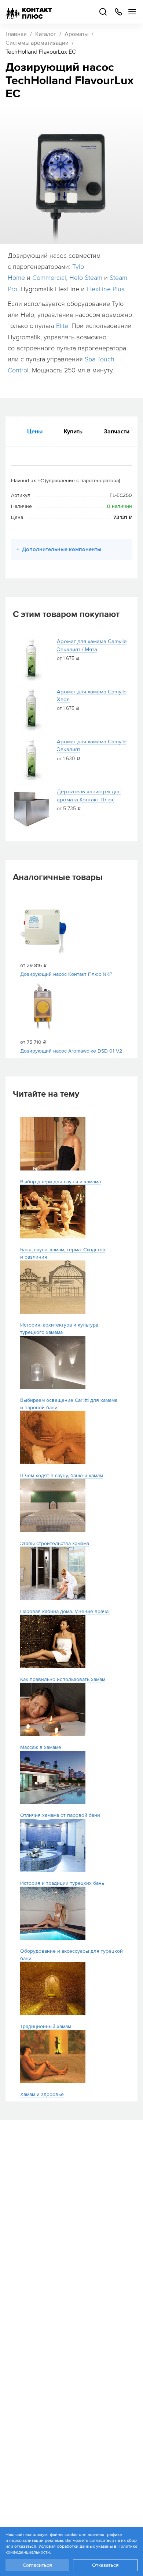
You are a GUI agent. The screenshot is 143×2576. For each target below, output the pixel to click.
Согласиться (37, 2565)
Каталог (46, 34)
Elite (62, 326)
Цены (35, 431)
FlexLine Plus (105, 289)
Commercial (49, 278)
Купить (73, 431)
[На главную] (29, 12)
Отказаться (105, 2565)
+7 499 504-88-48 (118, 12)
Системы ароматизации (37, 43)
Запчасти (118, 431)
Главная (16, 34)
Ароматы (76, 34)
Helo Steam (86, 278)
